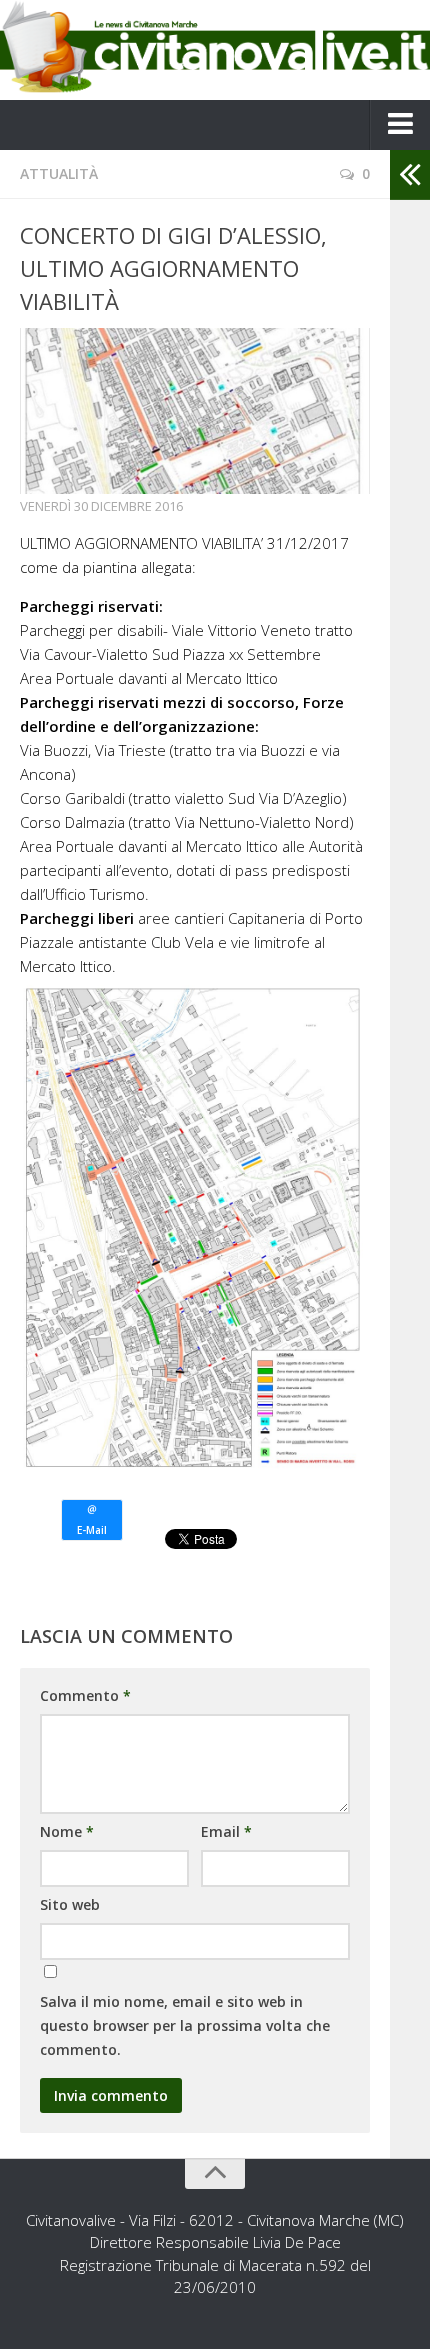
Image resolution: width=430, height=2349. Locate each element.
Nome (67, 1831)
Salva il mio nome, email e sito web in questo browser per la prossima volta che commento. (185, 2025)
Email (226, 1831)
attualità (59, 173)
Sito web (70, 1904)
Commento (85, 1695)
